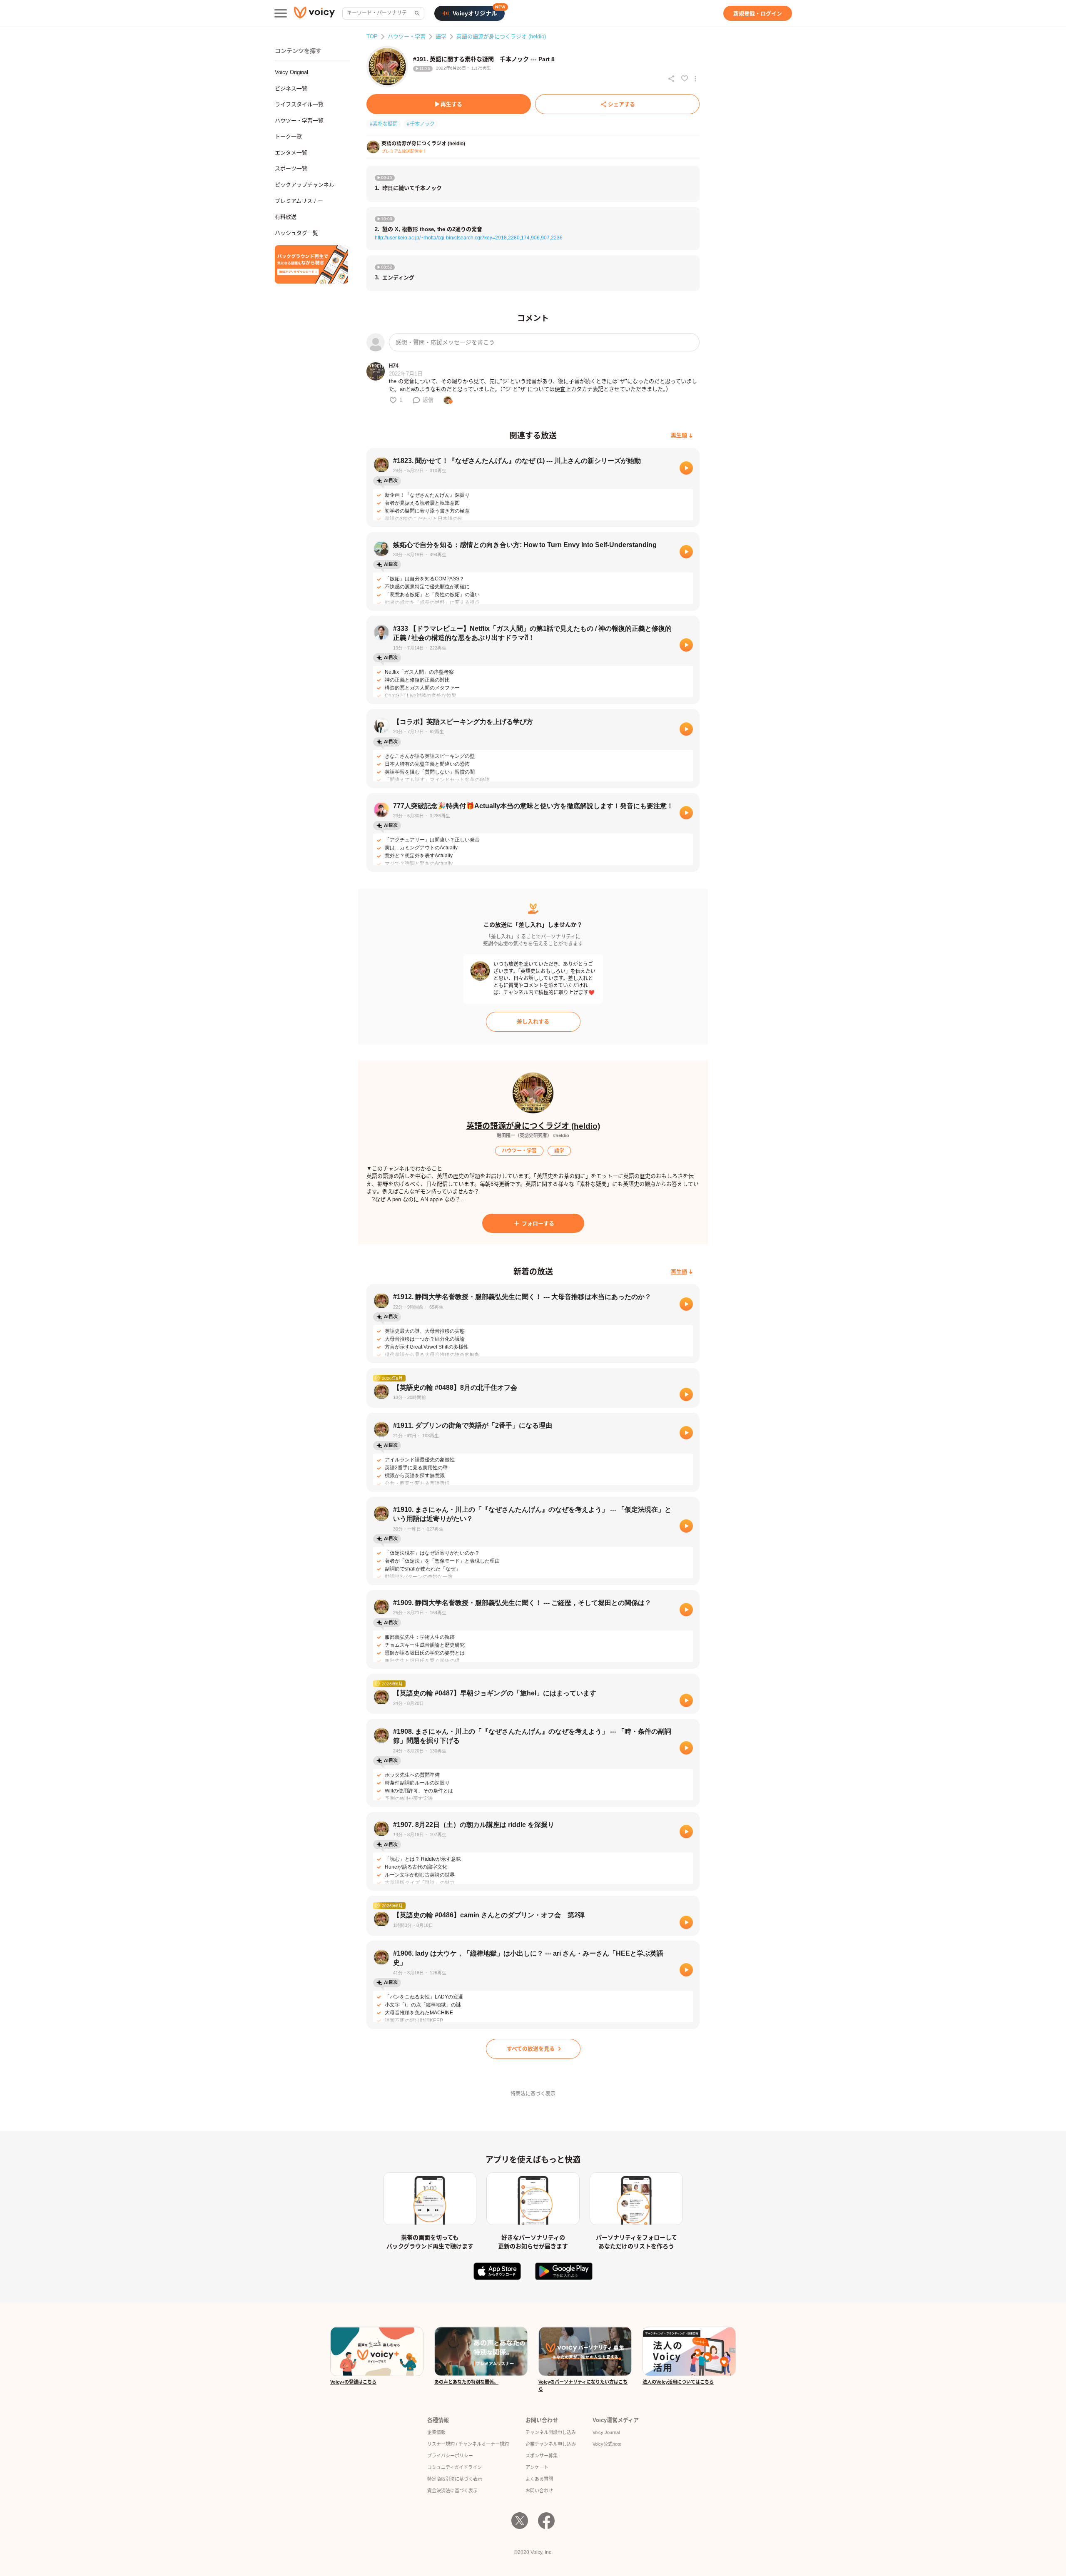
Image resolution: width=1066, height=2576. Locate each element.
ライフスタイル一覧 (299, 104)
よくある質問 (539, 2479)
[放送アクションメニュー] (695, 79)
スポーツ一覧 (291, 168)
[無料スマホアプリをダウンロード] (311, 264)
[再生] (686, 468)
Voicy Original (291, 72)
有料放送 (286, 217)
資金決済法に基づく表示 (452, 2491)
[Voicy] (314, 14)
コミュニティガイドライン (455, 2467)
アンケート (537, 2467)
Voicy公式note (607, 2444)
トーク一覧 (288, 136)
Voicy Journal (606, 2432)
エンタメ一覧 (291, 153)
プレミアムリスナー (299, 201)
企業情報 (436, 2432)
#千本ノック (421, 124)
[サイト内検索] (416, 13)
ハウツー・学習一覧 (299, 121)
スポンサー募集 (542, 2456)
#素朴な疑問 (384, 124)
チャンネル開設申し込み (551, 2432)
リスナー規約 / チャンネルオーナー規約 (468, 2444)
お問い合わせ (539, 2491)
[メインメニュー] (281, 13)
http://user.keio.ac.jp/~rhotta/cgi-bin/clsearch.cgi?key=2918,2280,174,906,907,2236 (469, 238)
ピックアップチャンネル (305, 185)
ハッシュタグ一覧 (296, 233)
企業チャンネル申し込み (551, 2444)
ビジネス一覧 (291, 88)
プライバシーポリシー (450, 2456)
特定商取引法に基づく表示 (455, 2479)
